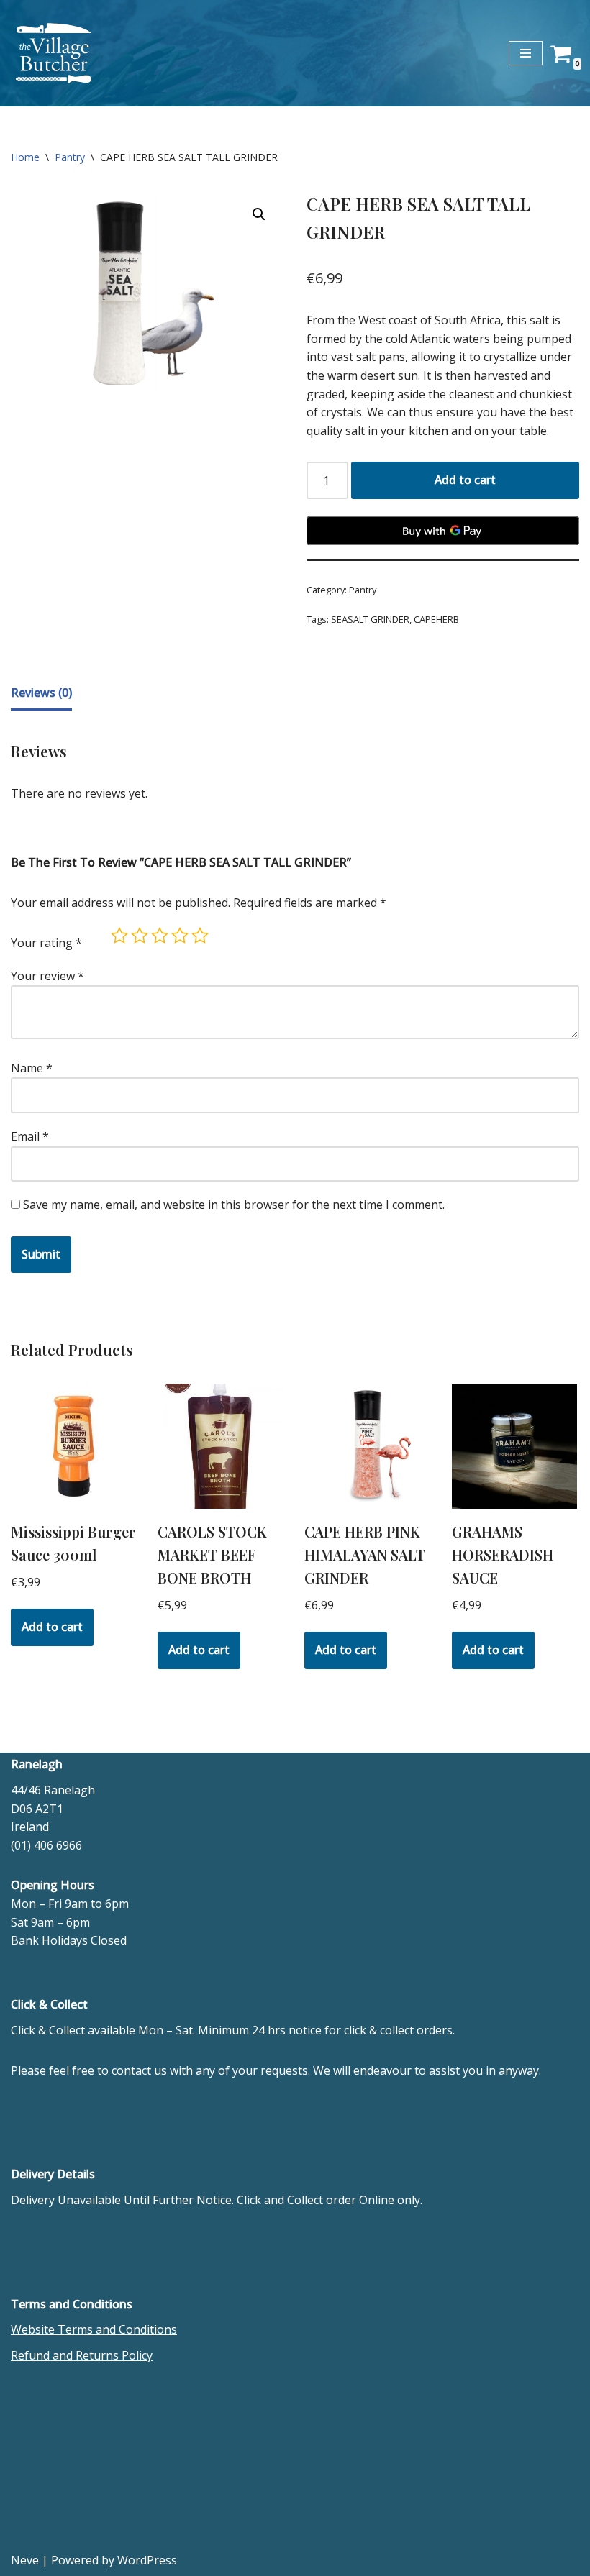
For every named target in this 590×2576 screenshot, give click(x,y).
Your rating (46, 943)
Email (30, 1136)
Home (25, 157)
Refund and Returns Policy (82, 2355)
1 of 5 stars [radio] (119, 936)
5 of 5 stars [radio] (200, 936)
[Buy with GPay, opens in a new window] (443, 531)
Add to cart (465, 480)
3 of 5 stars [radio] (160, 936)
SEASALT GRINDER (370, 619)
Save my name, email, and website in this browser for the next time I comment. (234, 1205)
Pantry (70, 157)
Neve (25, 2560)
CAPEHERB (436, 619)
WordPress (147, 2560)
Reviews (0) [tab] (41, 693)
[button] (259, 214)
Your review (47, 976)
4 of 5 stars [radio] (180, 936)
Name (32, 1068)
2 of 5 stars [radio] (140, 936)
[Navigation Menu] (526, 53)
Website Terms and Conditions (94, 2329)
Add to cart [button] (52, 1627)
